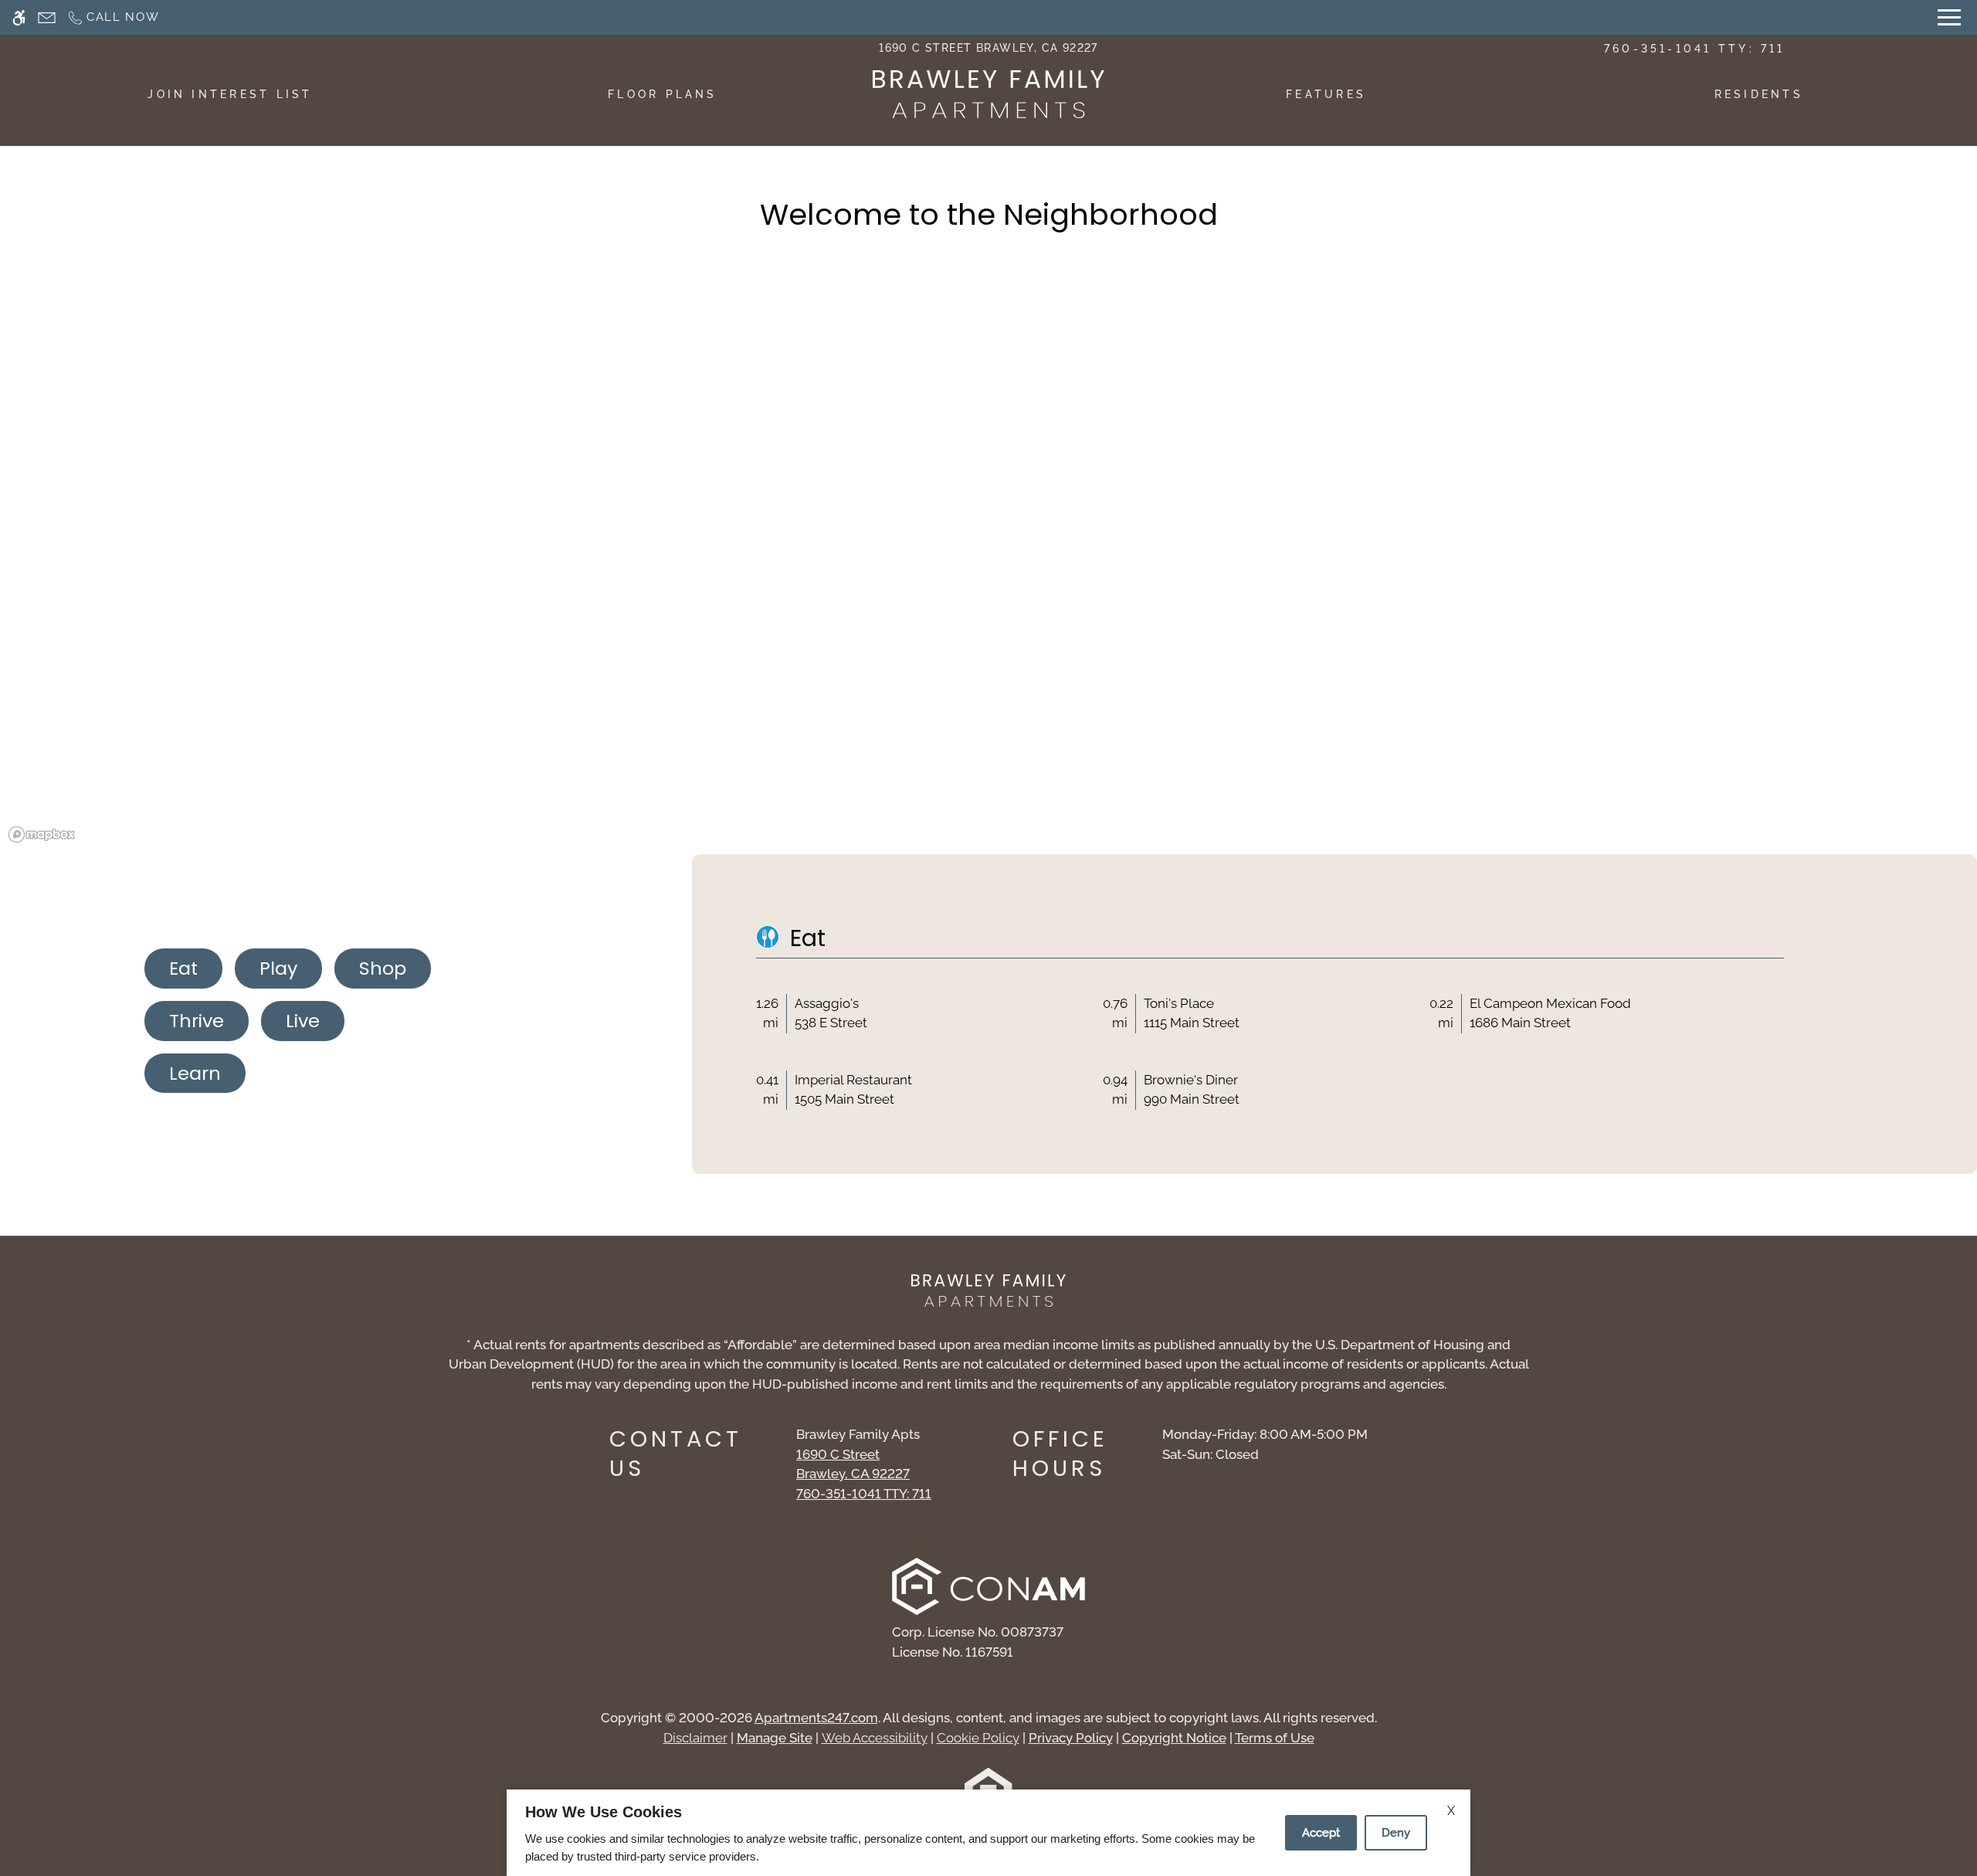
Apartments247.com (816, 1718)
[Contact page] (47, 17)
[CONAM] (988, 1589)
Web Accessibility (875, 1738)
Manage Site (775, 1738)
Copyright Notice (1174, 1738)
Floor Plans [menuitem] (663, 94)
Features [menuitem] (1326, 94)
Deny (1396, 1833)
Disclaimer (695, 1738)
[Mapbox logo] (42, 835)
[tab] (183, 969)
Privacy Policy (1071, 1738)
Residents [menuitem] (1759, 94)
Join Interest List (230, 94)
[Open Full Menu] (1949, 17)
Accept (1321, 1833)
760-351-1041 (1695, 49)
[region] (988, 568)
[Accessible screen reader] (19, 17)
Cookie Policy (978, 1738)
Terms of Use (1275, 1738)
